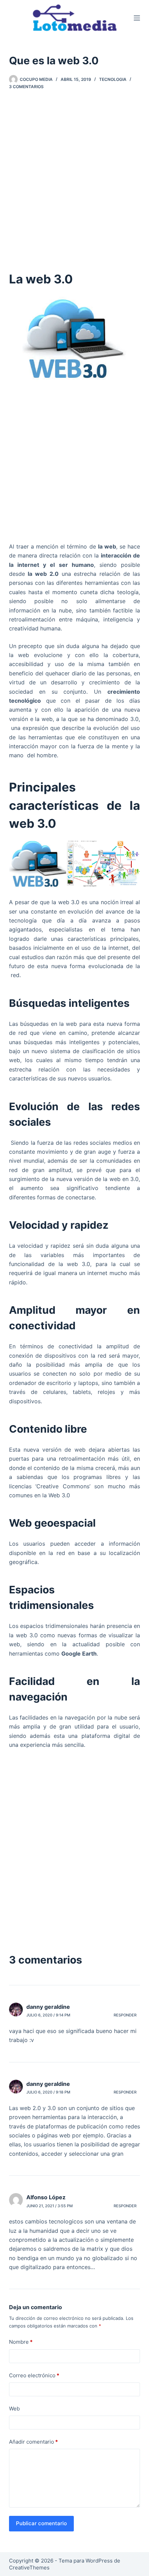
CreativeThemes (29, 2568)
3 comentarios (26, 87)
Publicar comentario (41, 2523)
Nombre (21, 2342)
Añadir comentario (33, 2442)
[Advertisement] (74, 178)
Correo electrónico (34, 2375)
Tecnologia (113, 79)
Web (14, 2409)
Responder (125, 2015)
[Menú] (137, 18)
